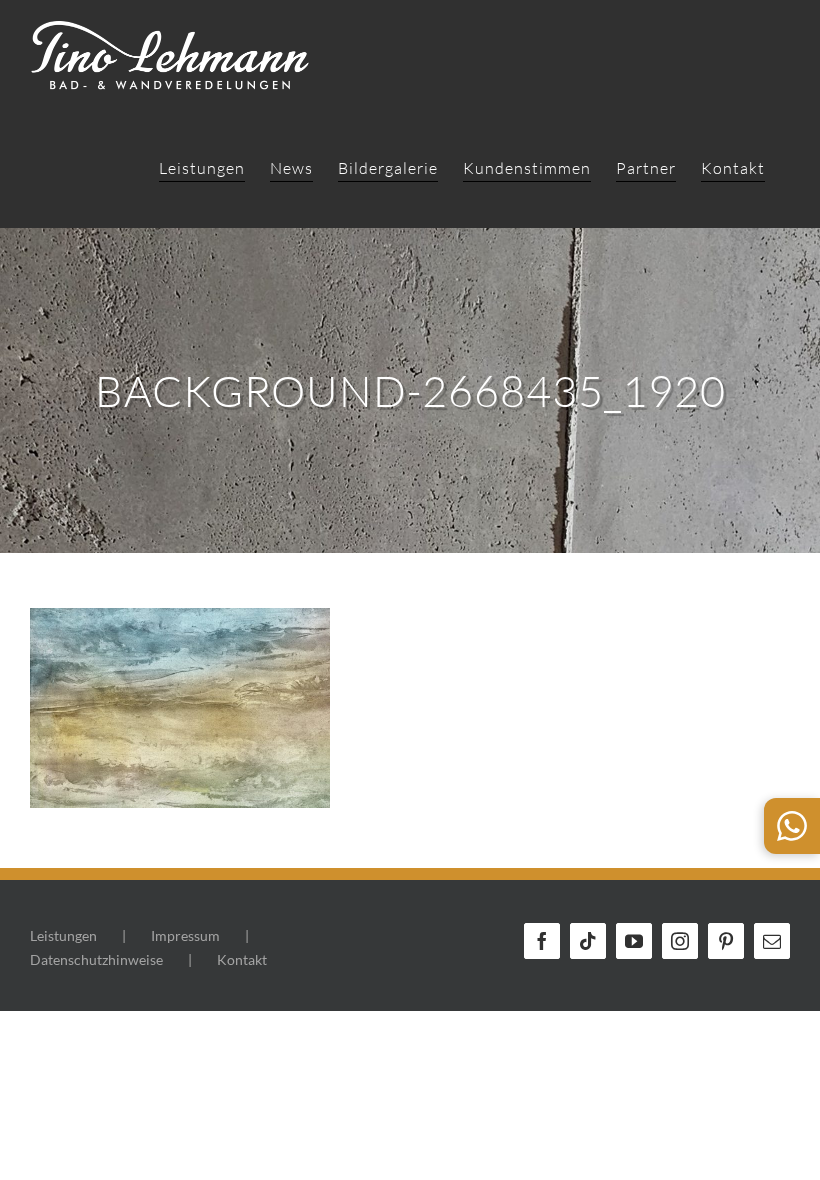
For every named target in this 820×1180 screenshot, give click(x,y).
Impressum (185, 935)
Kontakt (242, 959)
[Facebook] (542, 941)
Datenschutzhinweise (96, 959)
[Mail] (772, 941)
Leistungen (63, 935)
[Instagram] (680, 941)
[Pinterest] (726, 941)
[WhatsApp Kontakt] (792, 826)
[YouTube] (634, 941)
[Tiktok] (588, 941)
